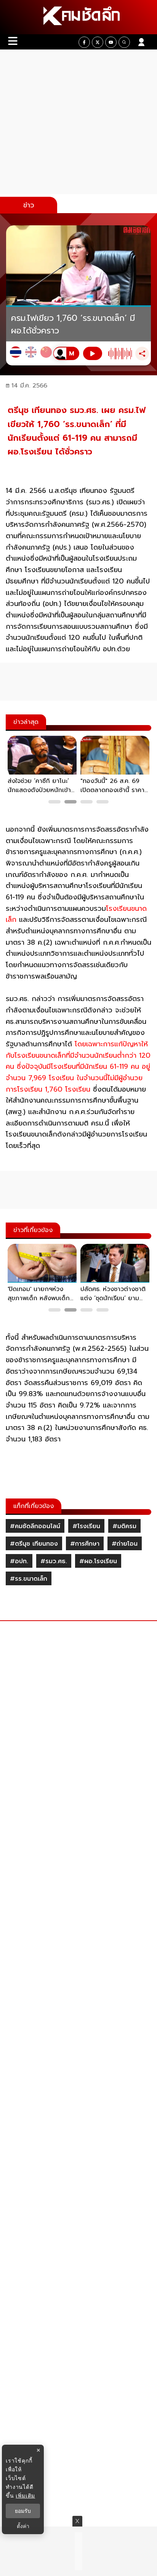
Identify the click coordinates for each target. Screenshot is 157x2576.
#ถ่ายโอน (125, 1544)
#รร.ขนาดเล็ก (29, 1579)
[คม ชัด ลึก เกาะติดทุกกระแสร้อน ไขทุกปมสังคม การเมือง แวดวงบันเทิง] (78, 17)
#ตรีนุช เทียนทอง (34, 1544)
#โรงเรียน (86, 1526)
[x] (98, 42)
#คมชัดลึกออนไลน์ (35, 1526)
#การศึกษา (85, 1544)
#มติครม (124, 1526)
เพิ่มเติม (25, 2495)
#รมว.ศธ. (54, 1561)
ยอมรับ (23, 2511)
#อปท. (19, 1561)
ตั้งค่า (23, 2526)
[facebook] (84, 42)
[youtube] (111, 42)
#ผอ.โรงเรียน (98, 1561)
